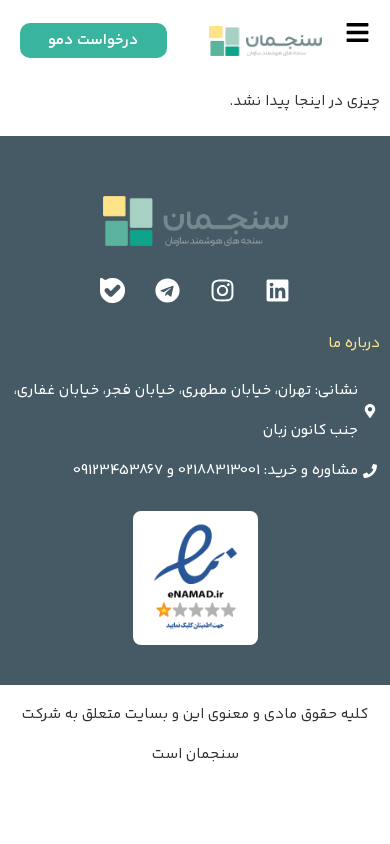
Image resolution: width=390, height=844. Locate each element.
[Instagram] (223, 291)
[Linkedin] (278, 291)
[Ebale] (113, 291)
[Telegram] (168, 291)
